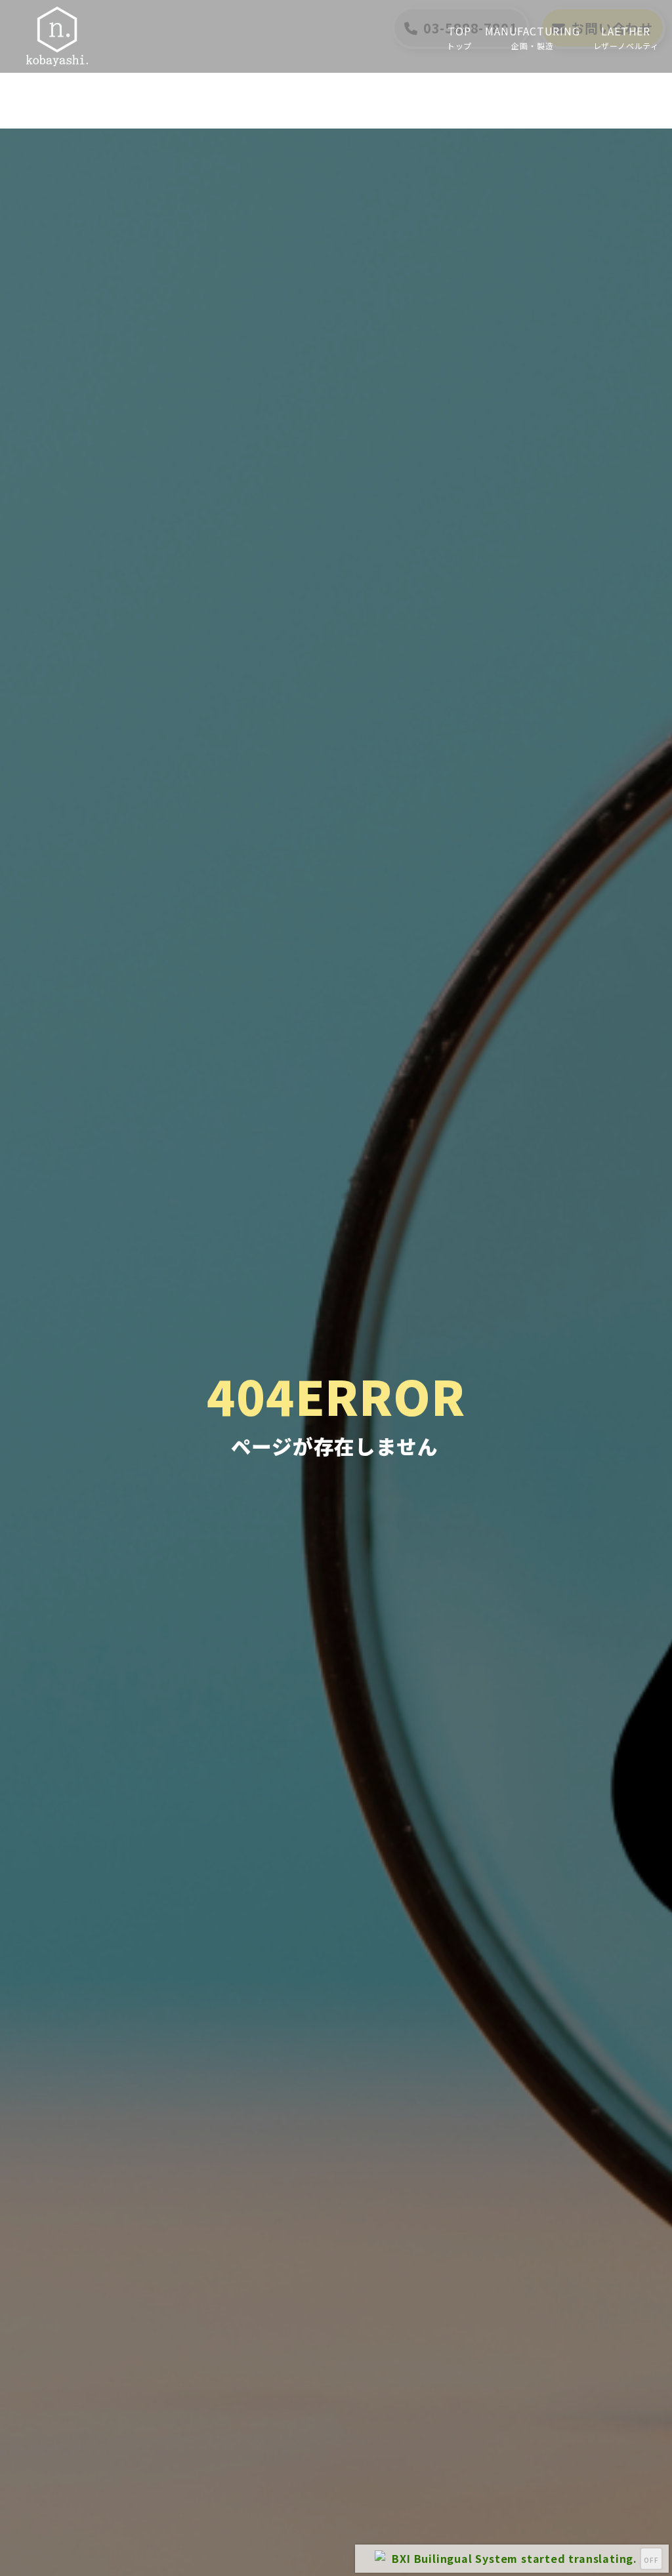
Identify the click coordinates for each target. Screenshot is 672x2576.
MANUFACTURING (532, 37)
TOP (459, 37)
